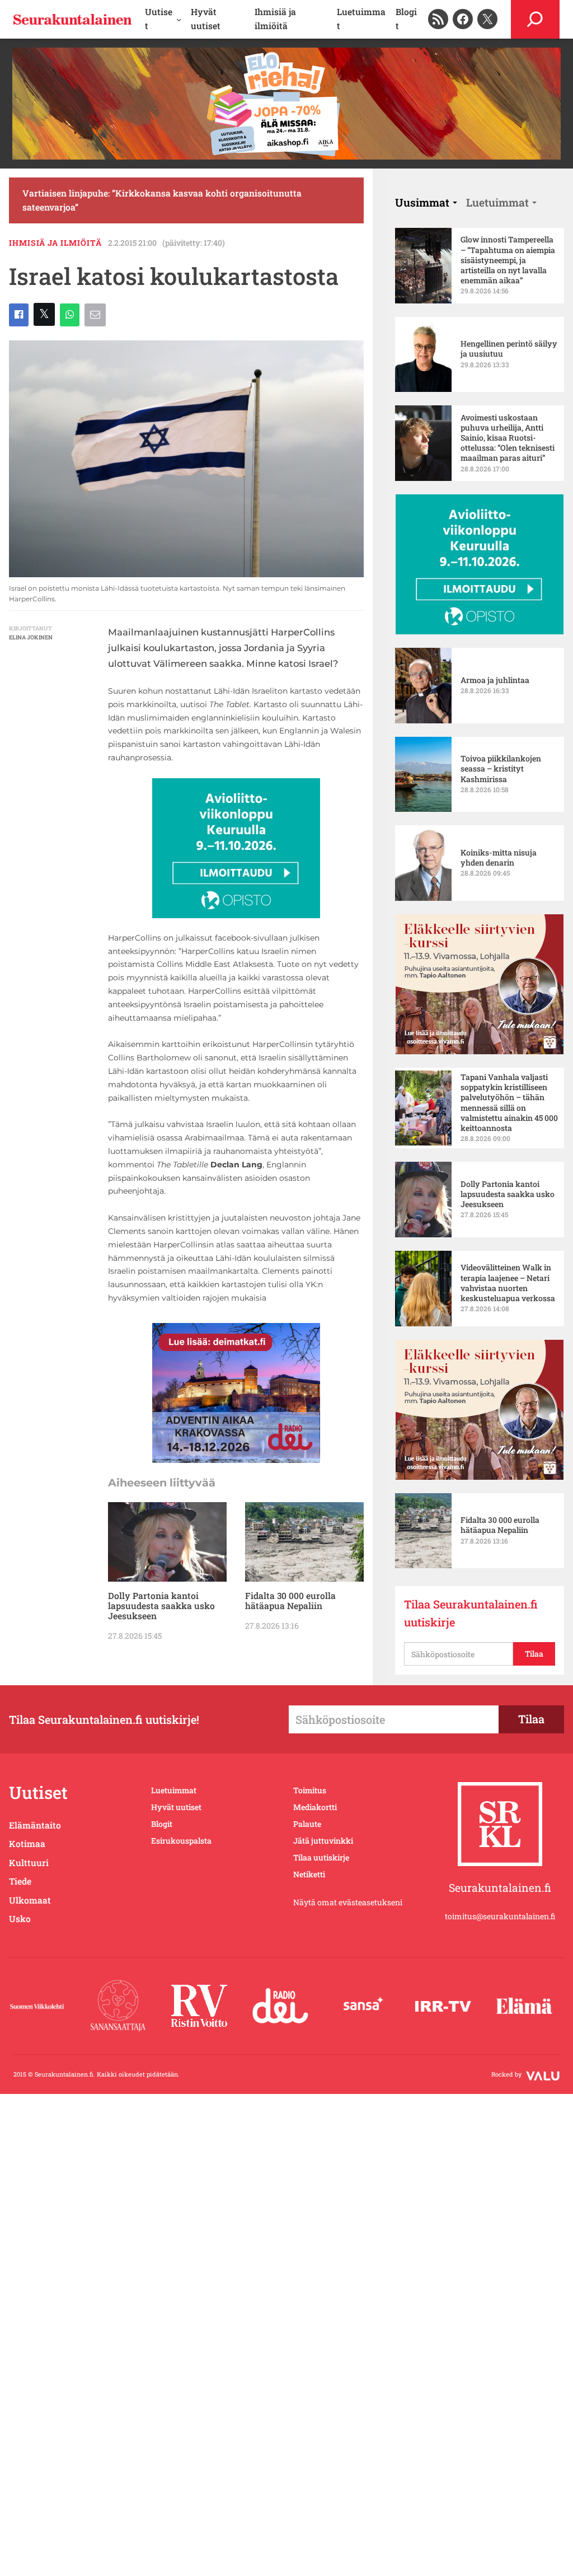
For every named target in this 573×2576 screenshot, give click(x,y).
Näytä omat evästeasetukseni (348, 1902)
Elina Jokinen (31, 637)
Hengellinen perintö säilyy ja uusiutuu (509, 349)
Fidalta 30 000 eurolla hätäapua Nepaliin (290, 1601)
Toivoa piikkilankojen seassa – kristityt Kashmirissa (501, 769)
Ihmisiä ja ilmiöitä (55, 243)
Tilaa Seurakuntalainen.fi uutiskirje (471, 1613)
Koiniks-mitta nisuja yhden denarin (499, 858)
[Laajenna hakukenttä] (535, 19)
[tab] (426, 202)
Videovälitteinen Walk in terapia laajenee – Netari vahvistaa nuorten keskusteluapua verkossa (508, 1283)
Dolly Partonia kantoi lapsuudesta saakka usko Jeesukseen (161, 1606)
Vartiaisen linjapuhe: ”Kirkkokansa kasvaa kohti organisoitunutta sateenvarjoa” (162, 200)
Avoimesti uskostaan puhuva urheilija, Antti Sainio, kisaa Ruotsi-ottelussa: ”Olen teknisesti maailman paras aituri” (508, 438)
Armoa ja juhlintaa (495, 680)
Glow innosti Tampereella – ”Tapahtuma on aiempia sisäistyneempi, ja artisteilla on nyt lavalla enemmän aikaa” (508, 260)
